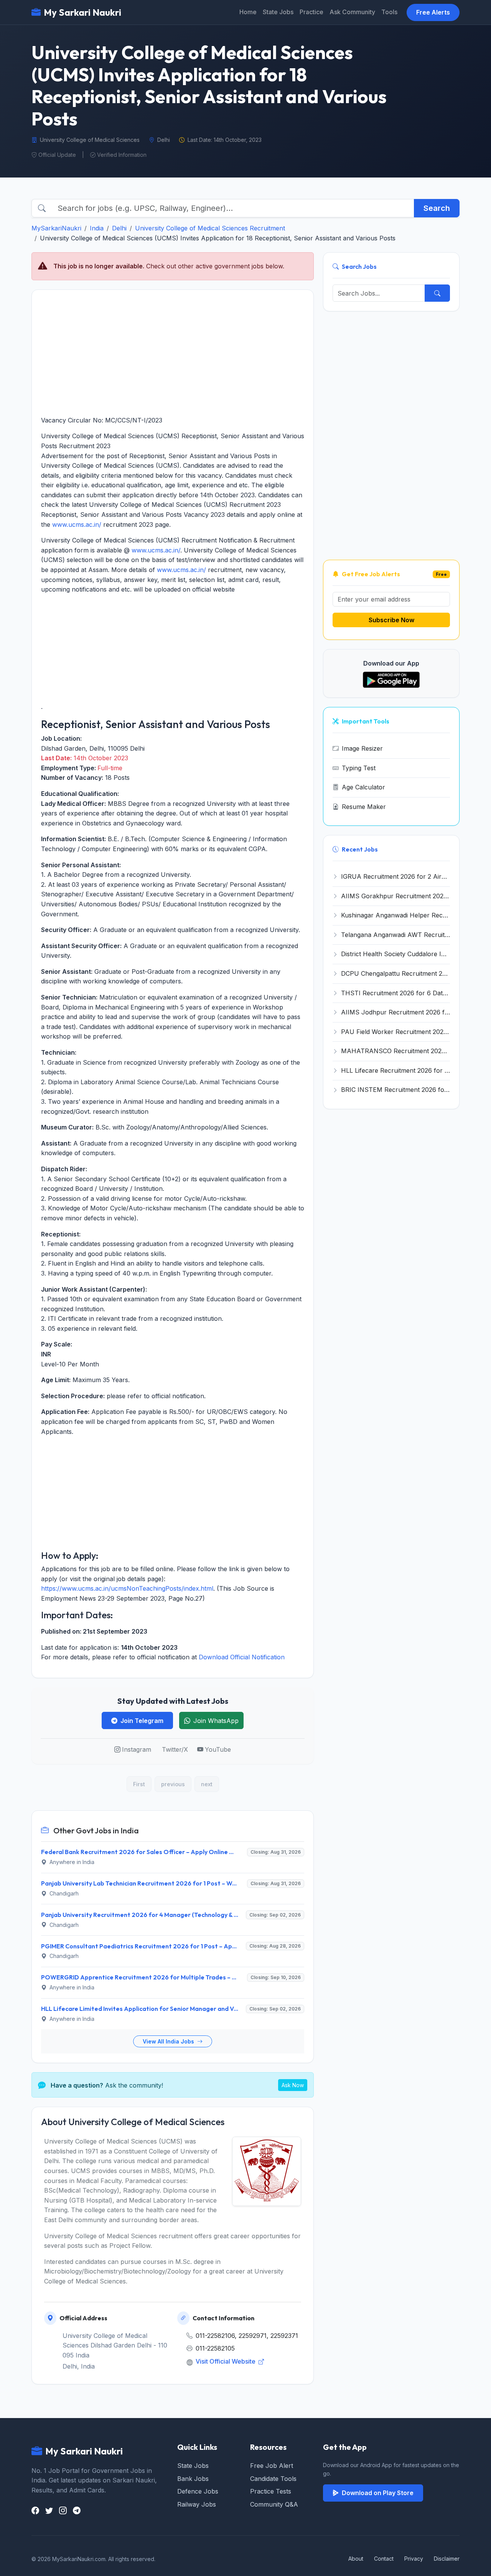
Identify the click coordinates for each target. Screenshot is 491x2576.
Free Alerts (433, 12)
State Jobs (278, 12)
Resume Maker (364, 807)
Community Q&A (274, 2504)
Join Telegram (142, 1721)
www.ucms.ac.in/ (77, 524)
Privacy (414, 2559)
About (356, 2559)
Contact (384, 2559)
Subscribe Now (391, 620)
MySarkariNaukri (56, 228)
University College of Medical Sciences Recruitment (210, 228)
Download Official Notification (242, 1657)
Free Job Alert (272, 2466)
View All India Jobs (169, 2041)
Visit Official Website (226, 2361)
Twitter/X (175, 1749)
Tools (389, 12)
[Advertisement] (173, 353)
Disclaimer (447, 2559)
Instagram (137, 1749)
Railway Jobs (197, 2504)
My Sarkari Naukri (82, 12)
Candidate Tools (273, 2479)
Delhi (119, 228)
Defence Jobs (198, 2491)
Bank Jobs (193, 2479)
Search (437, 208)
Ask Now (293, 2085)
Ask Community (352, 12)
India (97, 228)
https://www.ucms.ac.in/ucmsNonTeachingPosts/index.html (127, 1588)
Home (248, 12)
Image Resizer (362, 748)
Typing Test (359, 768)
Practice (311, 12)
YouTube (218, 1749)
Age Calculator (363, 787)
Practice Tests (271, 2491)
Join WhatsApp (216, 1721)
